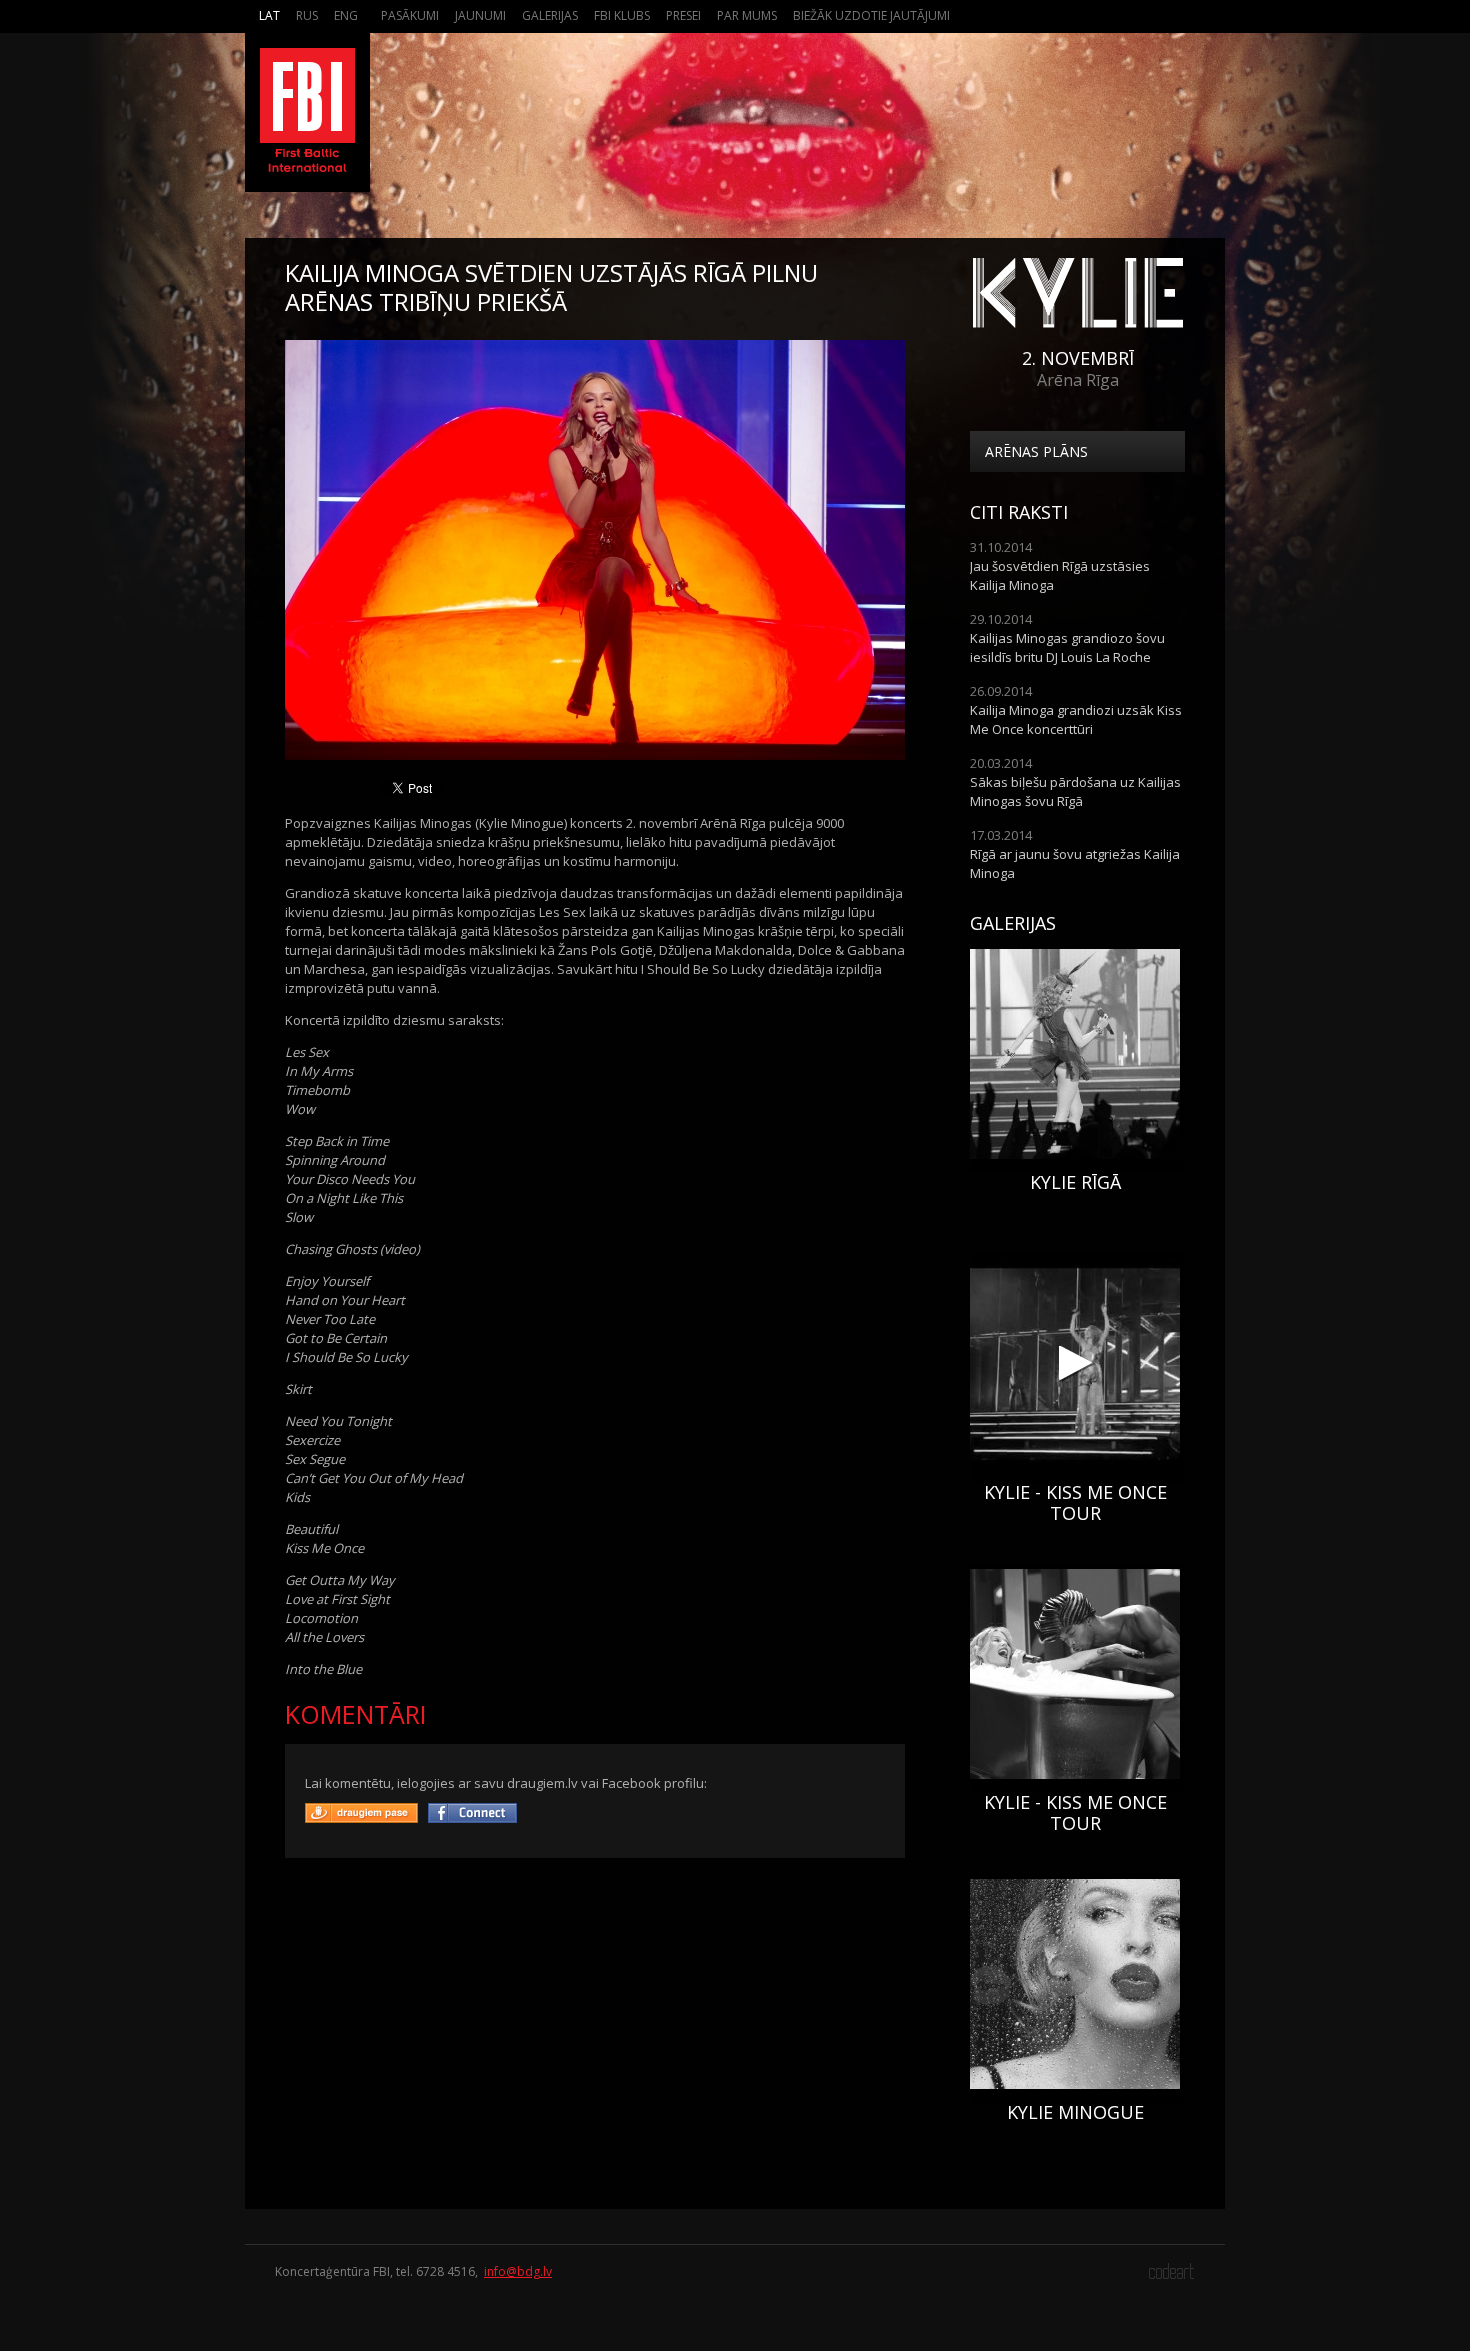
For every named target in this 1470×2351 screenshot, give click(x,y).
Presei (683, 15)
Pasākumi (410, 15)
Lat (269, 15)
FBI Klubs (622, 15)
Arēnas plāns (1036, 451)
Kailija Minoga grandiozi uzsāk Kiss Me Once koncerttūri (1076, 719)
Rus (307, 15)
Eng (346, 15)
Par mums (747, 15)
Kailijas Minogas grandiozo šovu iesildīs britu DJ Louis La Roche (1067, 647)
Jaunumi (480, 15)
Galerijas (550, 15)
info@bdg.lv (518, 2271)
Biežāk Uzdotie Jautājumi (871, 15)
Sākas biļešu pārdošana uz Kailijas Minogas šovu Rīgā (1075, 791)
